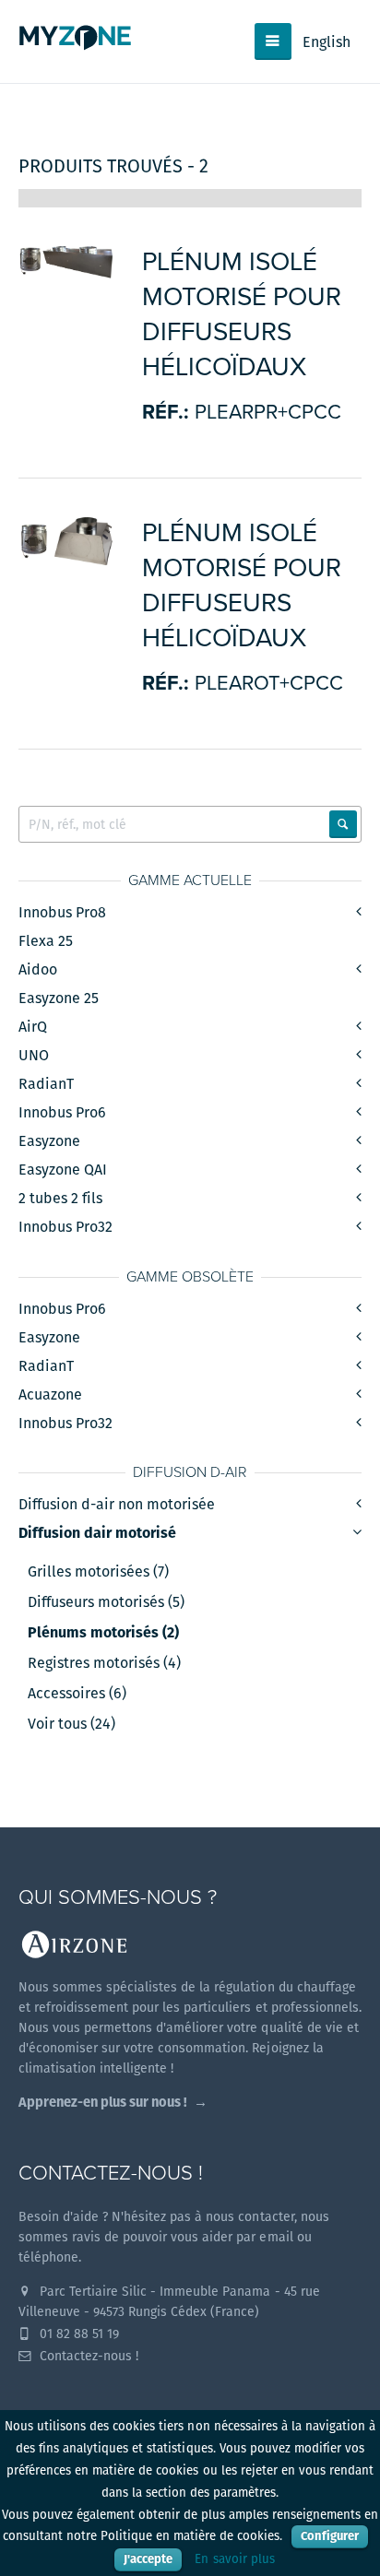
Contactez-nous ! (87, 2356)
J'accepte (148, 2559)
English (327, 42)
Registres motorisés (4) (104, 1663)
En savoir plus (234, 2559)
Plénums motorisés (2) (103, 1633)
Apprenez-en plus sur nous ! (103, 2102)
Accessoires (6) (77, 1694)
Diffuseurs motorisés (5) (106, 1602)
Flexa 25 (46, 941)
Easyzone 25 (59, 998)
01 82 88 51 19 (77, 2334)
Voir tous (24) (71, 1724)
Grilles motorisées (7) (98, 1572)
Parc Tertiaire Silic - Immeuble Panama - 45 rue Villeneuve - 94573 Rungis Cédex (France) (169, 2301)
